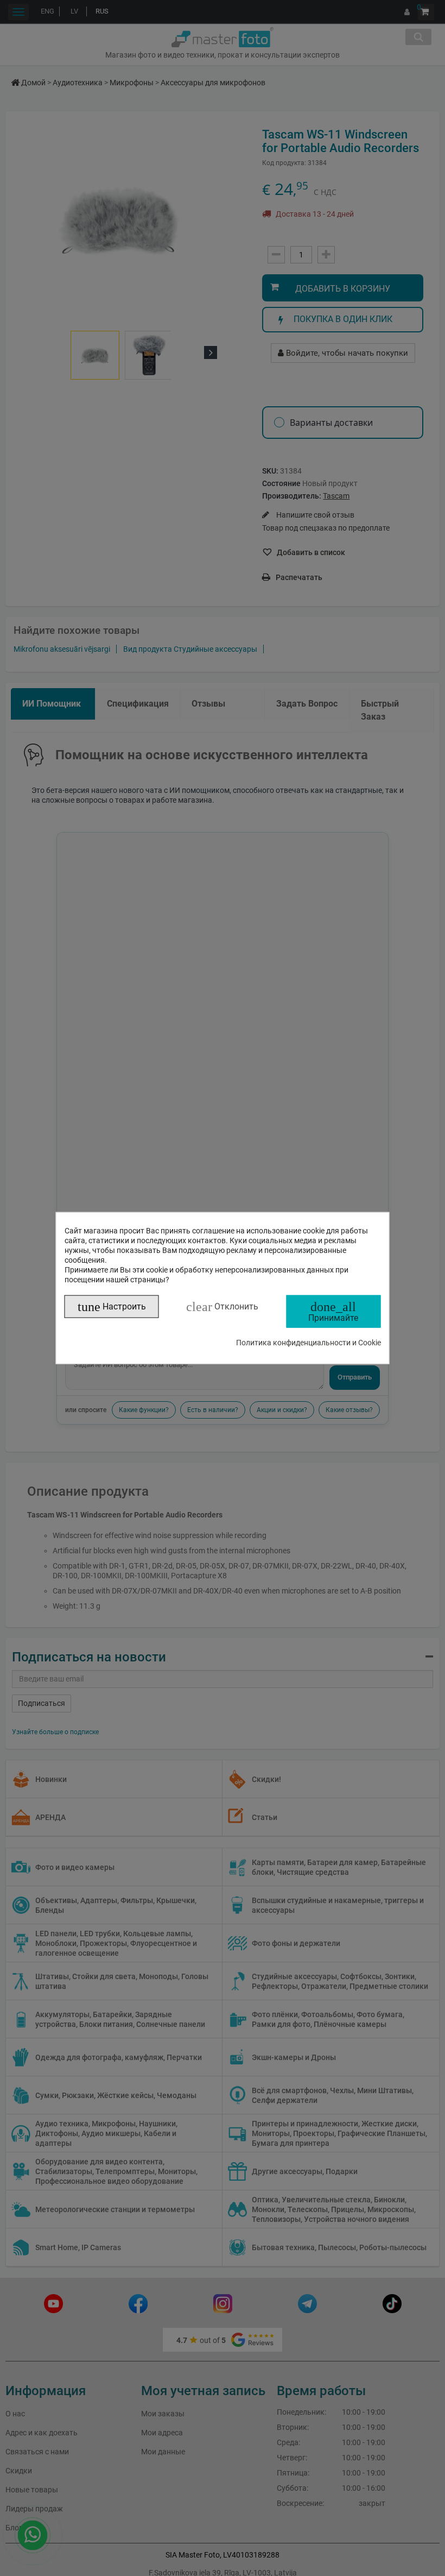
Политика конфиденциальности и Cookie (309, 1343)
